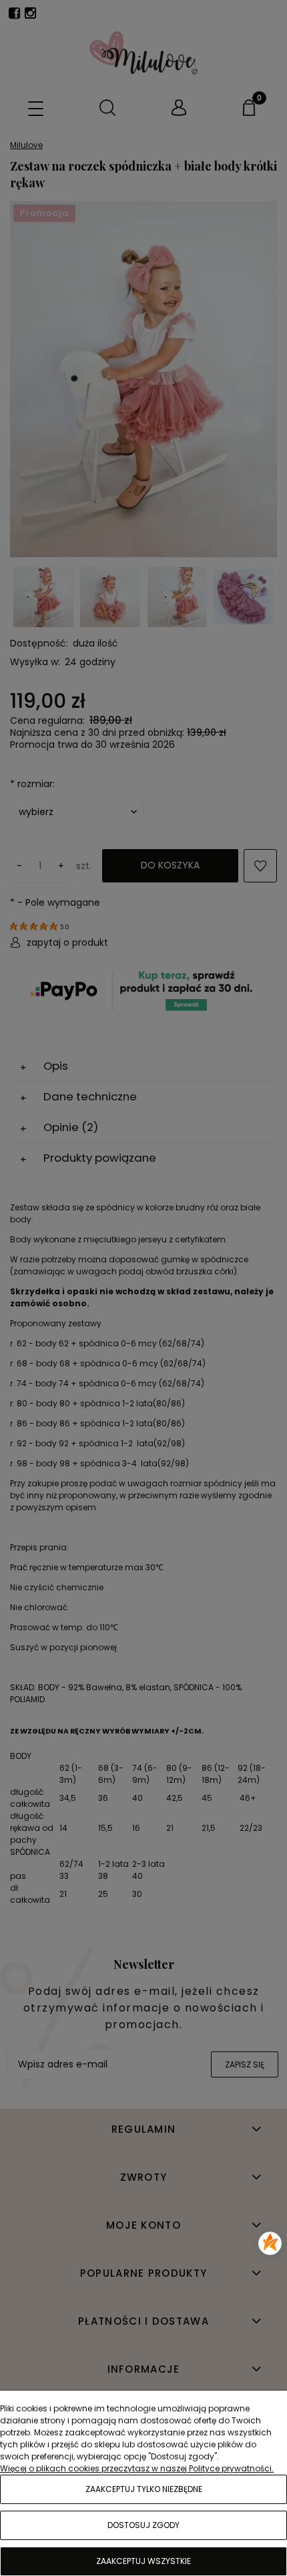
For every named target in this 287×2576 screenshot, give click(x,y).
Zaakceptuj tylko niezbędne (144, 2489)
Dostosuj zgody (143, 2525)
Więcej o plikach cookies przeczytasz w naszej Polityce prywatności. (137, 2468)
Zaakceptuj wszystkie (143, 2561)
